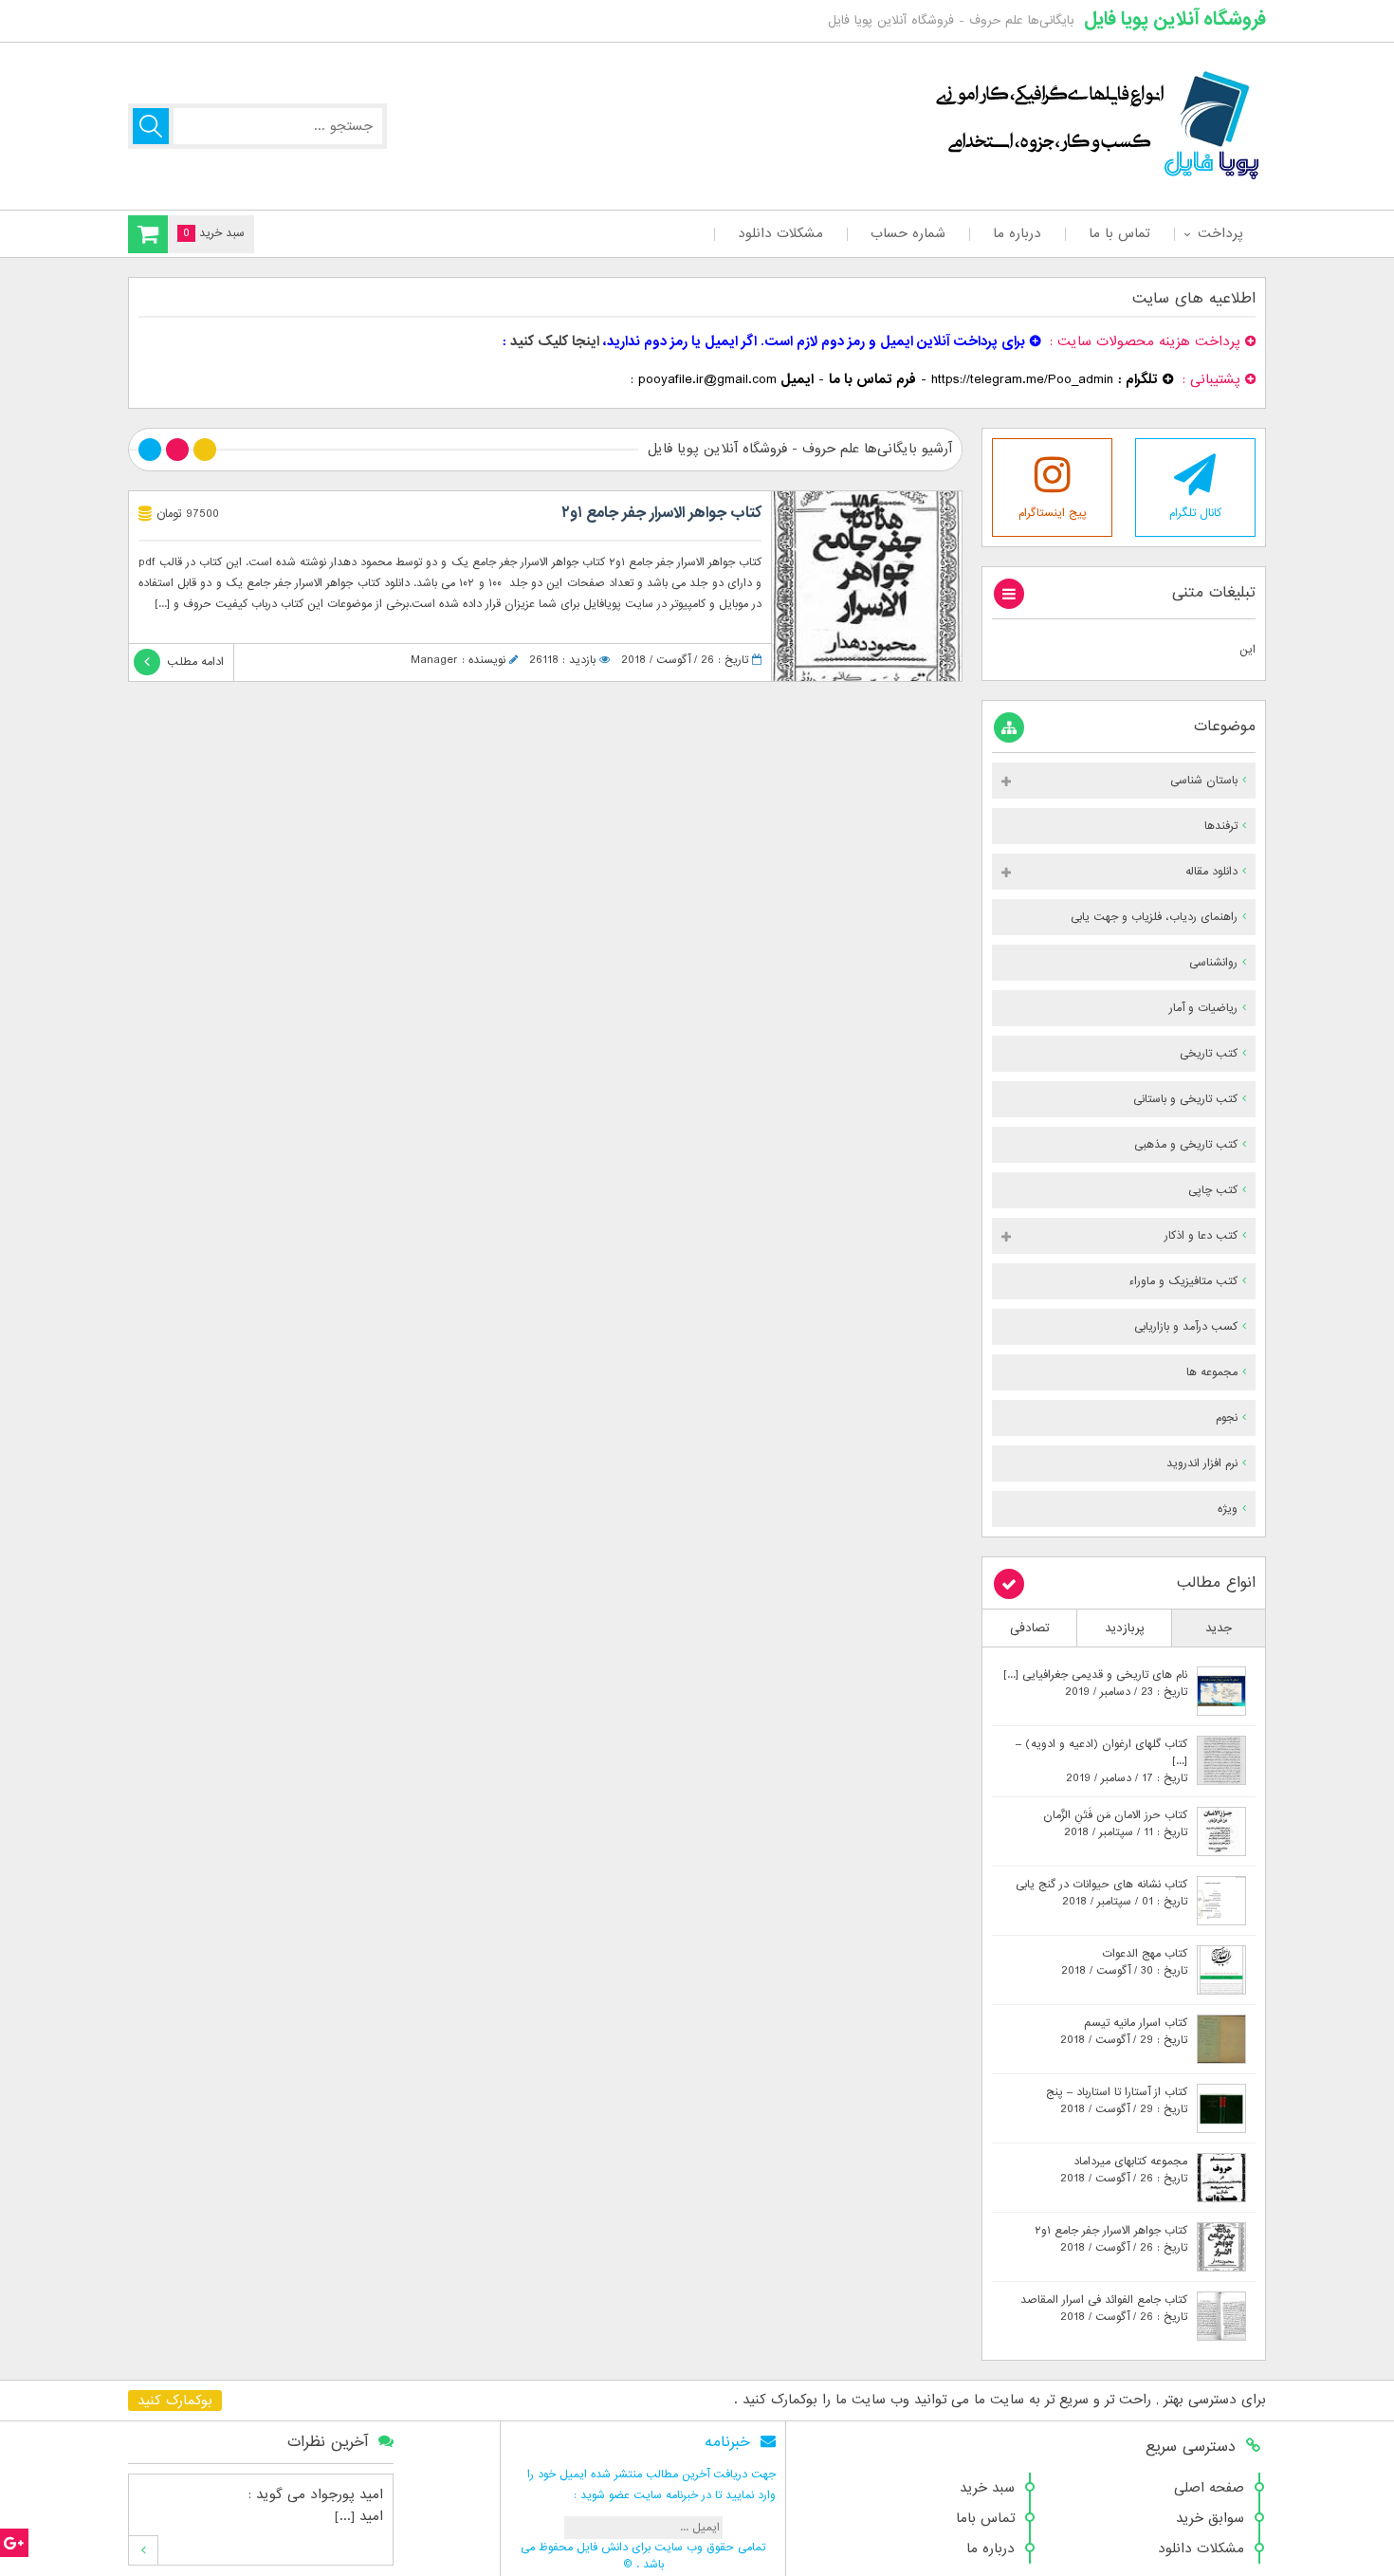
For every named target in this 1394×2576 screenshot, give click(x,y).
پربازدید (1125, 1628)
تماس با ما (1119, 233)
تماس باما (985, 2518)
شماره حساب (908, 233)
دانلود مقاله (1211, 872)
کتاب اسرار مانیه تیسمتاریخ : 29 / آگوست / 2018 (1124, 2032)
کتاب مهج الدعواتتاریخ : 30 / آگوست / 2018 (1124, 1962)
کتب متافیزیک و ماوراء (1183, 1281)
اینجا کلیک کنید (555, 341)
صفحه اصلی (1209, 2488)
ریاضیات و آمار (1203, 1008)
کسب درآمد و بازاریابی (1186, 1327)
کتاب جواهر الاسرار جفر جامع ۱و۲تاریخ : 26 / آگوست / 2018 (1111, 2239)
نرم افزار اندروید (1202, 1463)
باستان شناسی (1204, 781)
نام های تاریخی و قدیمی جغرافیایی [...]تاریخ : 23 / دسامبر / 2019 (1095, 1684)
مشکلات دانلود (780, 233)
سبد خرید (987, 2488)
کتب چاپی (1213, 1190)
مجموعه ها (1212, 1372)
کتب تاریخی (1209, 1054)
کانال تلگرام (1195, 513)
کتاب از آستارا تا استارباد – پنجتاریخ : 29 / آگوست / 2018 (1117, 2101)
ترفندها (1221, 826)
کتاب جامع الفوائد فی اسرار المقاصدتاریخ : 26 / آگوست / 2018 (1104, 2309)
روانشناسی (1213, 963)
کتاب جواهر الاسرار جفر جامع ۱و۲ (661, 513)
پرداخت (1220, 233)
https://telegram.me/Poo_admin (1022, 379)
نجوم (1227, 1418)
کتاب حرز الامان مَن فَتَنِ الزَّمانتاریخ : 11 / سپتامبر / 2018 (1115, 1824)
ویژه (1228, 1509)
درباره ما (1017, 233)
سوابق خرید (1210, 2518)
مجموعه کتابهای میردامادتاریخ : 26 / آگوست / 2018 (1124, 2170)
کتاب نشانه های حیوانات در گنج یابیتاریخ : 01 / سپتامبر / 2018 (1101, 1893)
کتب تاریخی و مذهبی (1186, 1145)
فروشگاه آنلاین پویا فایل (1175, 19)
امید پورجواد (347, 2494)
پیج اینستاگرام (1053, 513)
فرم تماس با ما (872, 379)
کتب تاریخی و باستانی (1185, 1099)
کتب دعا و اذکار (1201, 1236)
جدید (1219, 1628)
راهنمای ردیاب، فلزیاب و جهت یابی (1154, 917)
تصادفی (1030, 1628)
